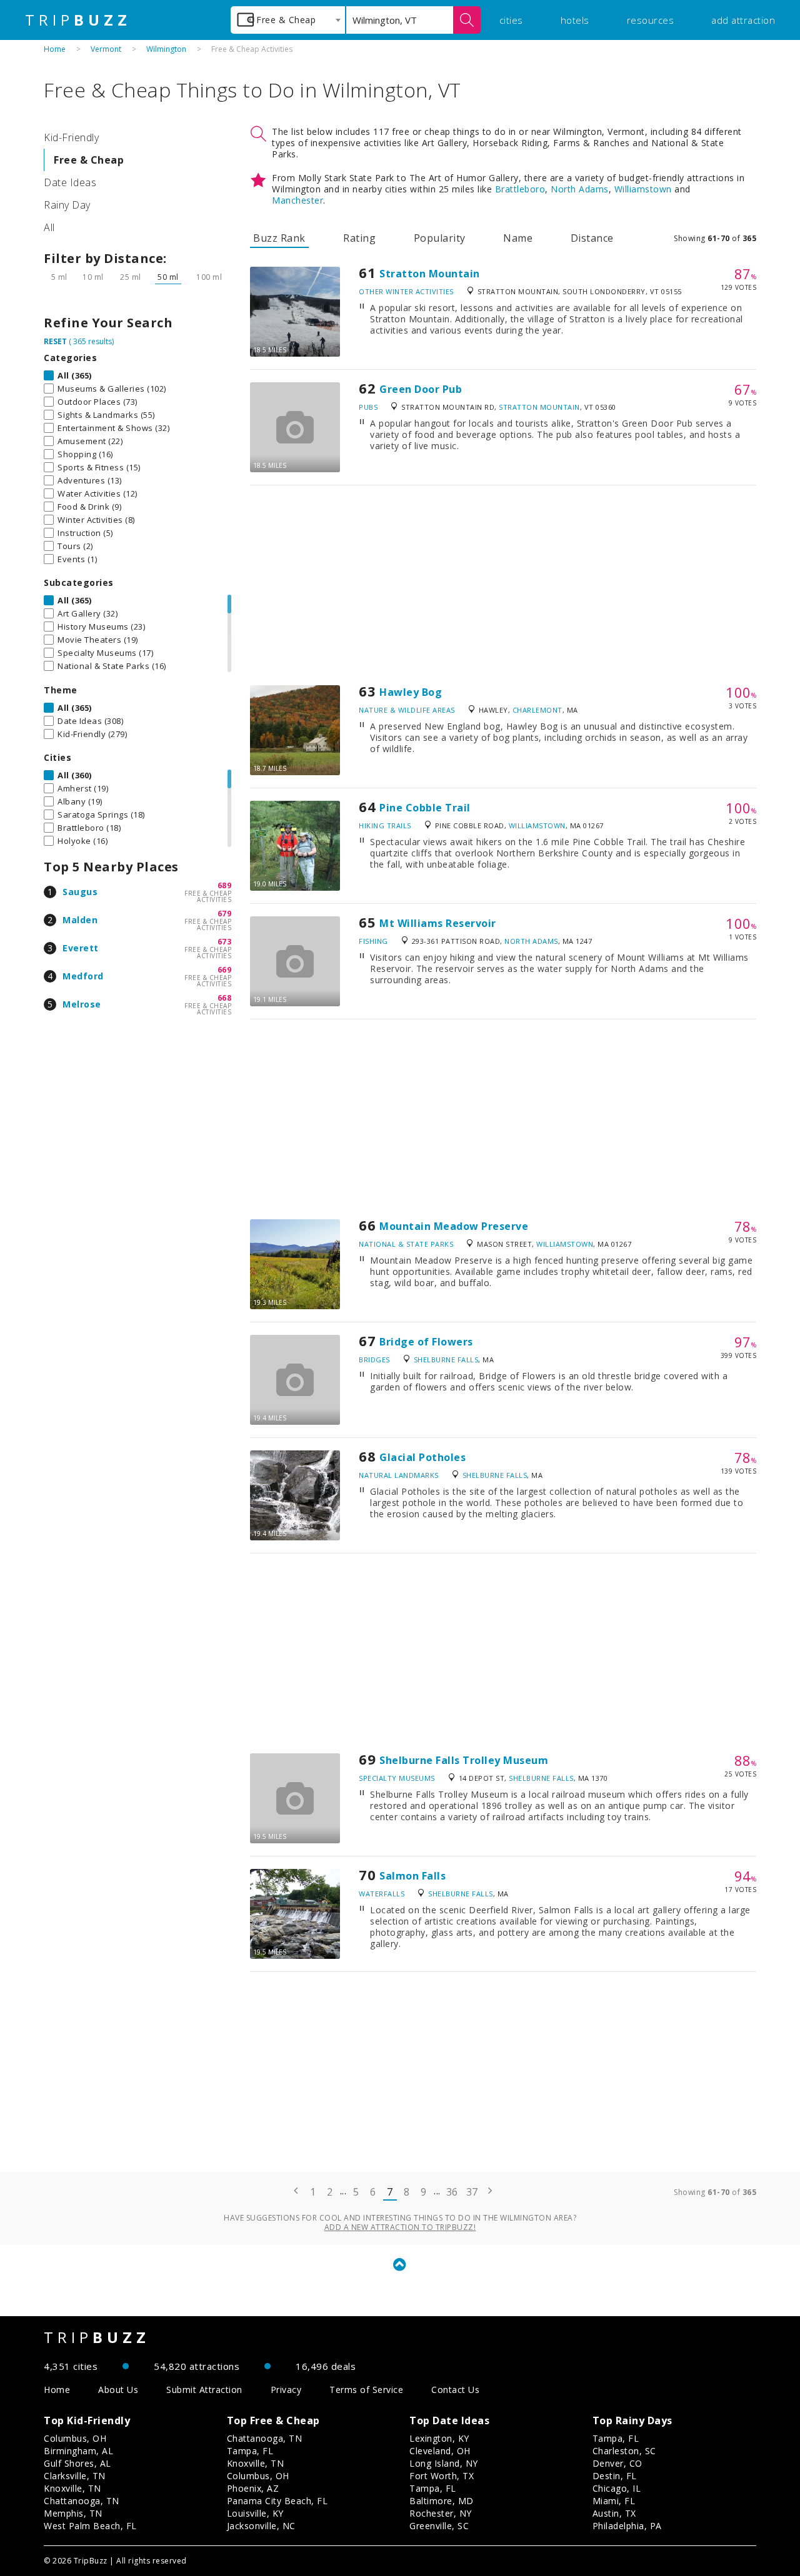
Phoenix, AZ (253, 2488)
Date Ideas (70, 182)
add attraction (743, 20)
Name (518, 238)
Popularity (440, 238)
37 (472, 2192)
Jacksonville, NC (261, 2526)
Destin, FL (615, 2476)
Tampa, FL (250, 2451)
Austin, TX (614, 2513)
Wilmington (166, 49)
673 (225, 942)
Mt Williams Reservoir (438, 923)
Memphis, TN (73, 2513)
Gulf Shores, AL (77, 2463)
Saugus (80, 892)
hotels (575, 20)
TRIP (78, 20)
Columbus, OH (75, 2438)
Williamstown (643, 189)
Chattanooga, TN (82, 2501)
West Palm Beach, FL (90, 2526)
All (49, 227)
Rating (359, 238)
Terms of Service (366, 2390)
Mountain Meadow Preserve (454, 1226)
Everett (81, 948)
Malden (80, 920)
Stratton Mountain (430, 274)
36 (452, 2192)
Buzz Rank (279, 238)
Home (55, 49)
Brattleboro (520, 189)
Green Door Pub (421, 389)
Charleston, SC (624, 2451)
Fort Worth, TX (442, 2476)
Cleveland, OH (440, 2451)
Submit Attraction (204, 2390)
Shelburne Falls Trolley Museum (464, 1760)
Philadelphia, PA (627, 2526)
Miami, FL (614, 2501)
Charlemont (537, 710)
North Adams (580, 189)
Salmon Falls (412, 1876)
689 (225, 885)
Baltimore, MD (442, 2501)
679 (225, 914)
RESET (55, 341)
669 (225, 970)
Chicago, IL (617, 2488)
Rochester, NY (441, 2513)
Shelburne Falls (446, 1360)
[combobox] (288, 20)
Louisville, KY (255, 2513)
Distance (592, 238)
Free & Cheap (89, 160)
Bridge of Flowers (426, 1342)
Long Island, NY (444, 2463)
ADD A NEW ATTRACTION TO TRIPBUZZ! (400, 2227)
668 (225, 998)
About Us (118, 2390)
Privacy (286, 2390)
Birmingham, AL (78, 2451)
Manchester (297, 200)
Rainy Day (67, 205)
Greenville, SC (439, 2526)
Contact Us (455, 2390)
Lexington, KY (439, 2438)
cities (511, 20)
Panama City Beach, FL (277, 2501)
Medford (83, 976)
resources (651, 20)
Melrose (82, 1004)
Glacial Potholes (422, 1457)
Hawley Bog (411, 692)
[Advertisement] (503, 585)
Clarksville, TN (75, 2476)
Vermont (106, 49)
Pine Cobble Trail (425, 808)
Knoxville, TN (72, 2488)
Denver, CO (617, 2463)
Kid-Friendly (71, 137)
